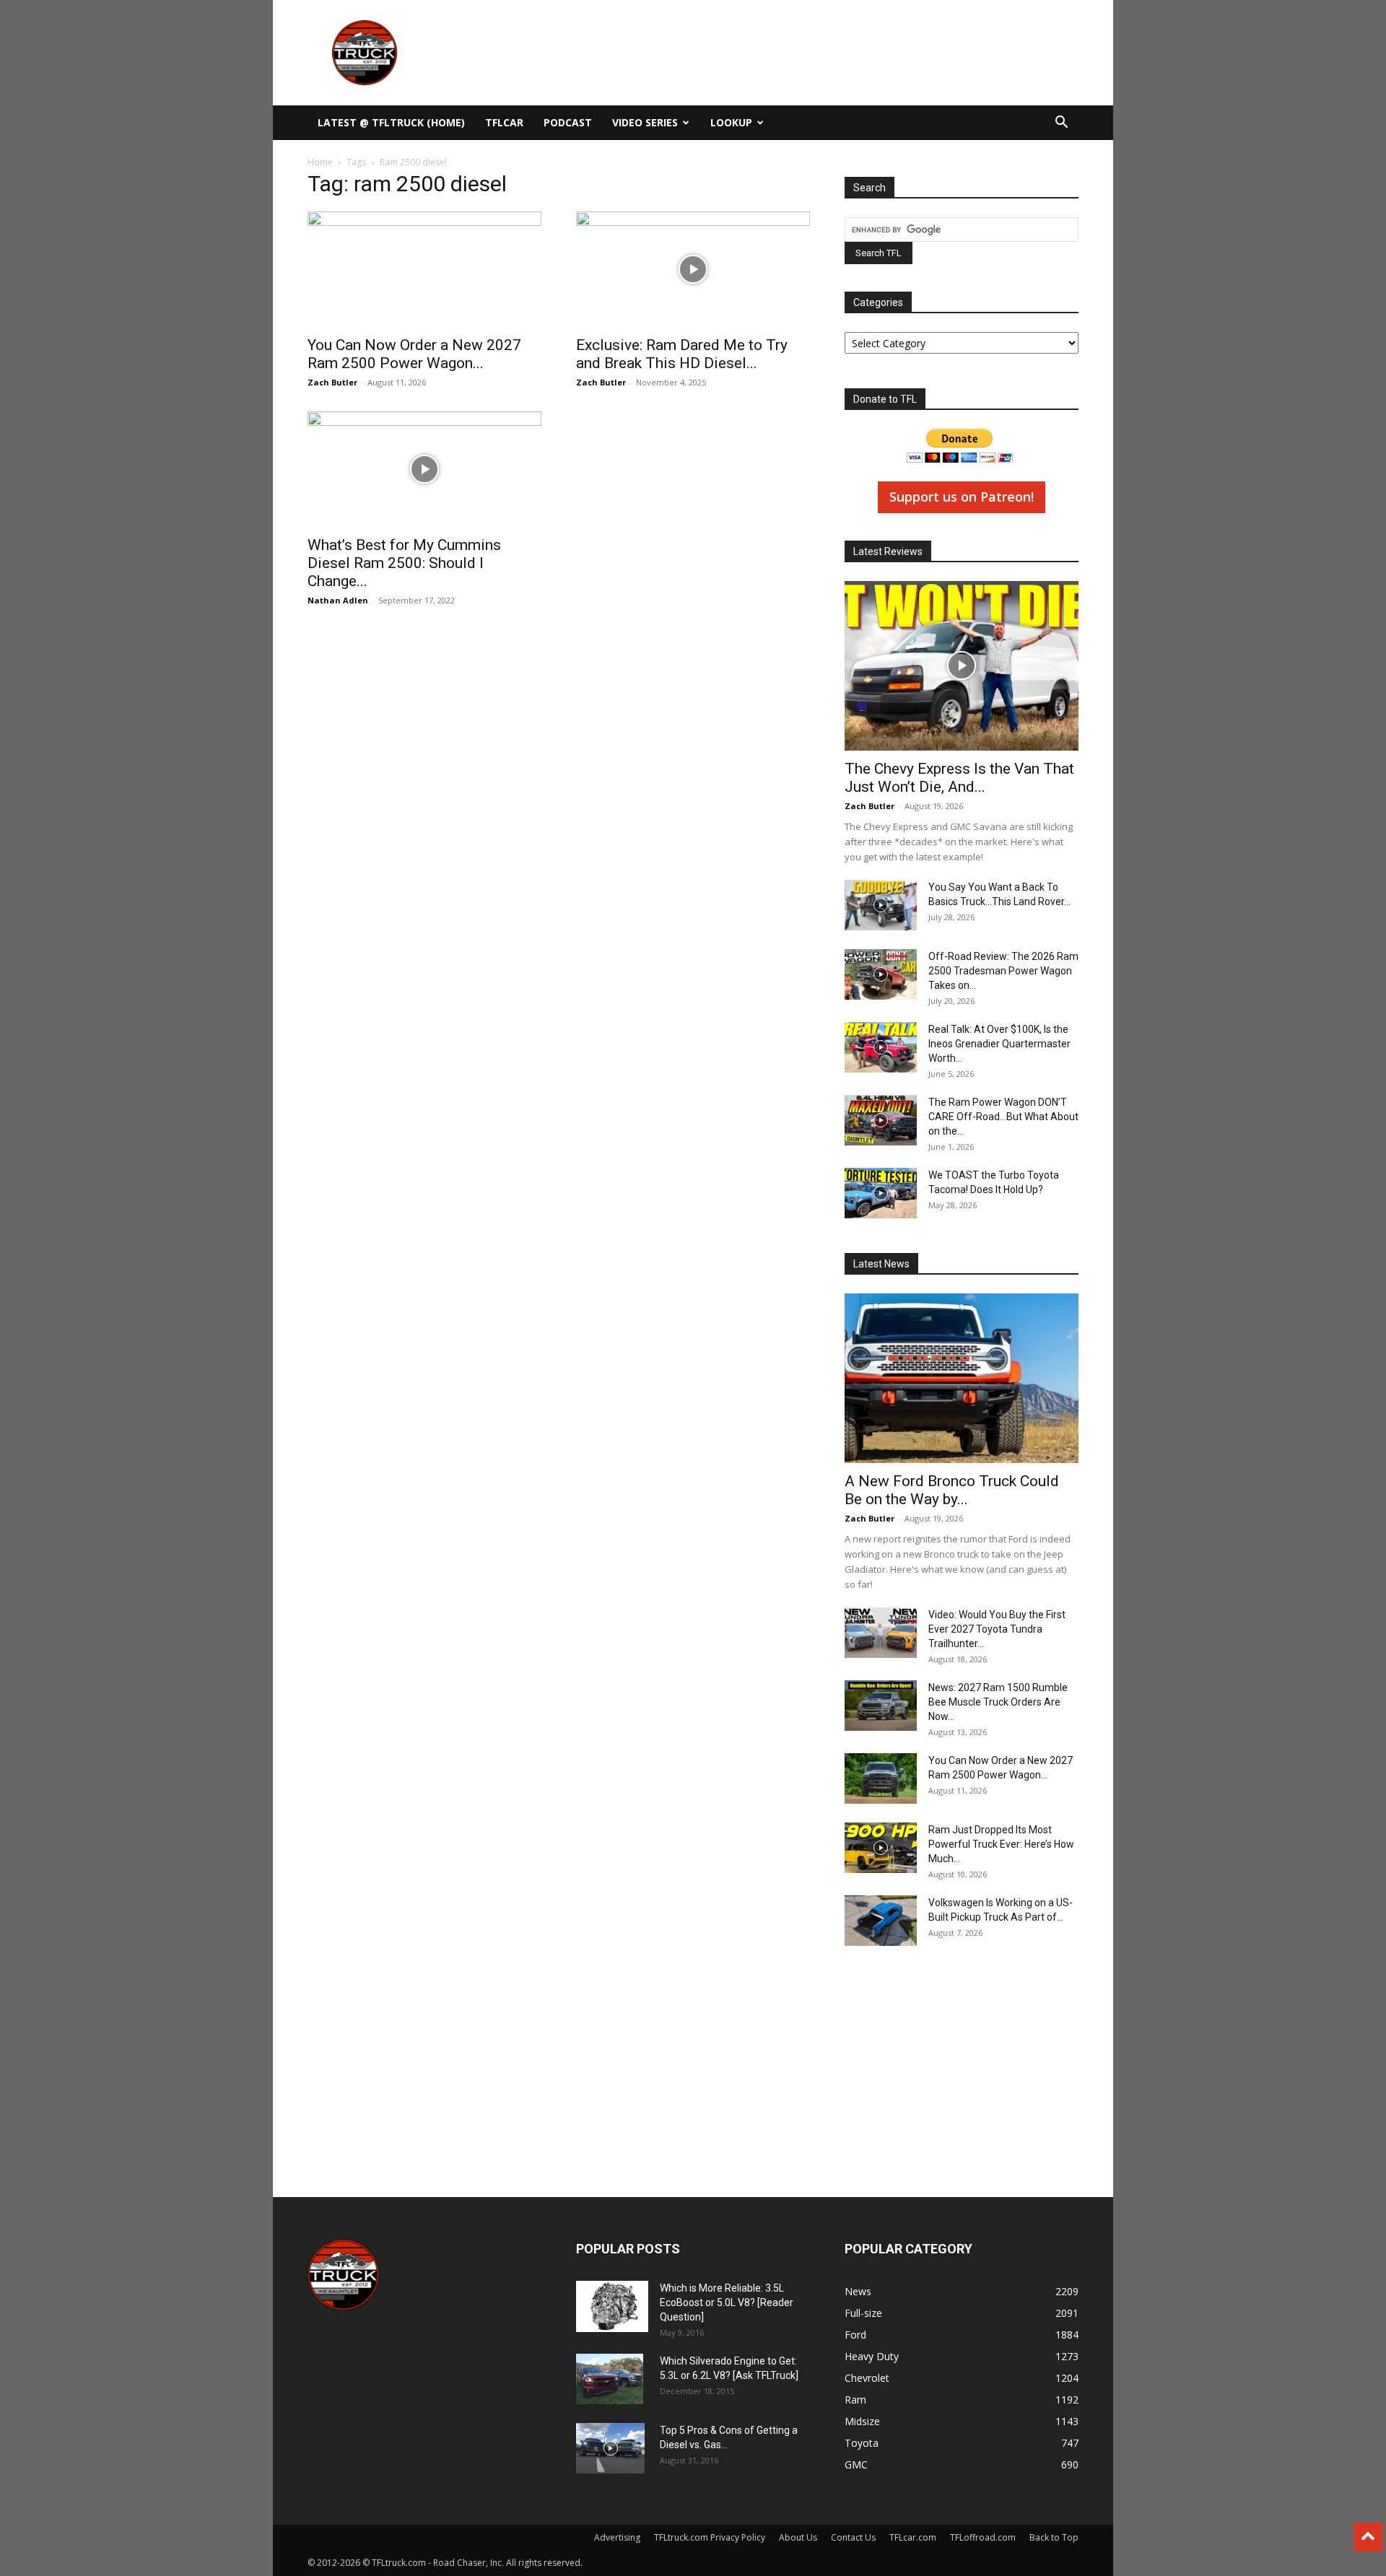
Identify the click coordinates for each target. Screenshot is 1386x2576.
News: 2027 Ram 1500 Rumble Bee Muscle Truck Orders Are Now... (998, 1702)
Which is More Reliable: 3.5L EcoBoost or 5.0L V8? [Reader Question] (727, 2302)
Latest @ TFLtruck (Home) (391, 122)
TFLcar (504, 122)
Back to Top (1054, 2537)
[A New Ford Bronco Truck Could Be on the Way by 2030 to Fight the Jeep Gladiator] (962, 1378)
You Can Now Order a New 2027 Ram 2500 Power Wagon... (414, 354)
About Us (798, 2537)
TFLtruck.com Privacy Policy (710, 2537)
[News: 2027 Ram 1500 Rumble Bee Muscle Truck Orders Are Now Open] (881, 1706)
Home (320, 162)
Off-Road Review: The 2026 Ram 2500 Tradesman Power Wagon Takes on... (1003, 971)
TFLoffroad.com (983, 2537)
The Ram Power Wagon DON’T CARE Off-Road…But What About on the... (1003, 1117)
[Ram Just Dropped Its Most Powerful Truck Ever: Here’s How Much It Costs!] (881, 1848)
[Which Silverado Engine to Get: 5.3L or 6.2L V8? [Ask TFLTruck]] (610, 2379)
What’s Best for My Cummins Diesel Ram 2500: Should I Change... (404, 563)
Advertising (617, 2537)
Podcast (568, 122)
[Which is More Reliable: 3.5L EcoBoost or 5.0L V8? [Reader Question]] (612, 2306)
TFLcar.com (913, 2537)
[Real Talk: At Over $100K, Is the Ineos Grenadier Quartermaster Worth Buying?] (881, 1047)
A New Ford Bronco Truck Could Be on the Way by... (952, 1490)
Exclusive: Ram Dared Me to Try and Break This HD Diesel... (682, 354)
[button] (1061, 124)
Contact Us (853, 2537)
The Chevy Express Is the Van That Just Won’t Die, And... (959, 778)
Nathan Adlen (338, 600)
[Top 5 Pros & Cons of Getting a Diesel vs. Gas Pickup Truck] (610, 2448)
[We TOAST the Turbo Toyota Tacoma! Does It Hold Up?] (881, 1193)
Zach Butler (332, 382)
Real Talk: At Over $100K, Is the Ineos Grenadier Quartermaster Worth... (999, 1044)
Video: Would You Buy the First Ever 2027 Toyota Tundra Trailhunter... (997, 1629)
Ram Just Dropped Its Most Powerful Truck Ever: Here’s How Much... (1001, 1844)
